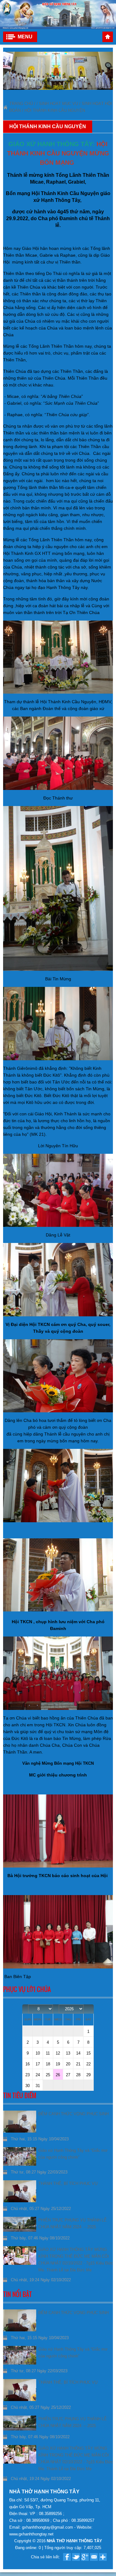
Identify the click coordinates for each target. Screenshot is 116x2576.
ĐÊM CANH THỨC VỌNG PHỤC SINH (73, 2114)
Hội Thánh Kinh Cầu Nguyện (55, 110)
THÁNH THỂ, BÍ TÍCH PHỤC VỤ (68, 2184)
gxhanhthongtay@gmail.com (48, 2527)
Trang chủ (108, 37)
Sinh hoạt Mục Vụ (58, 104)
